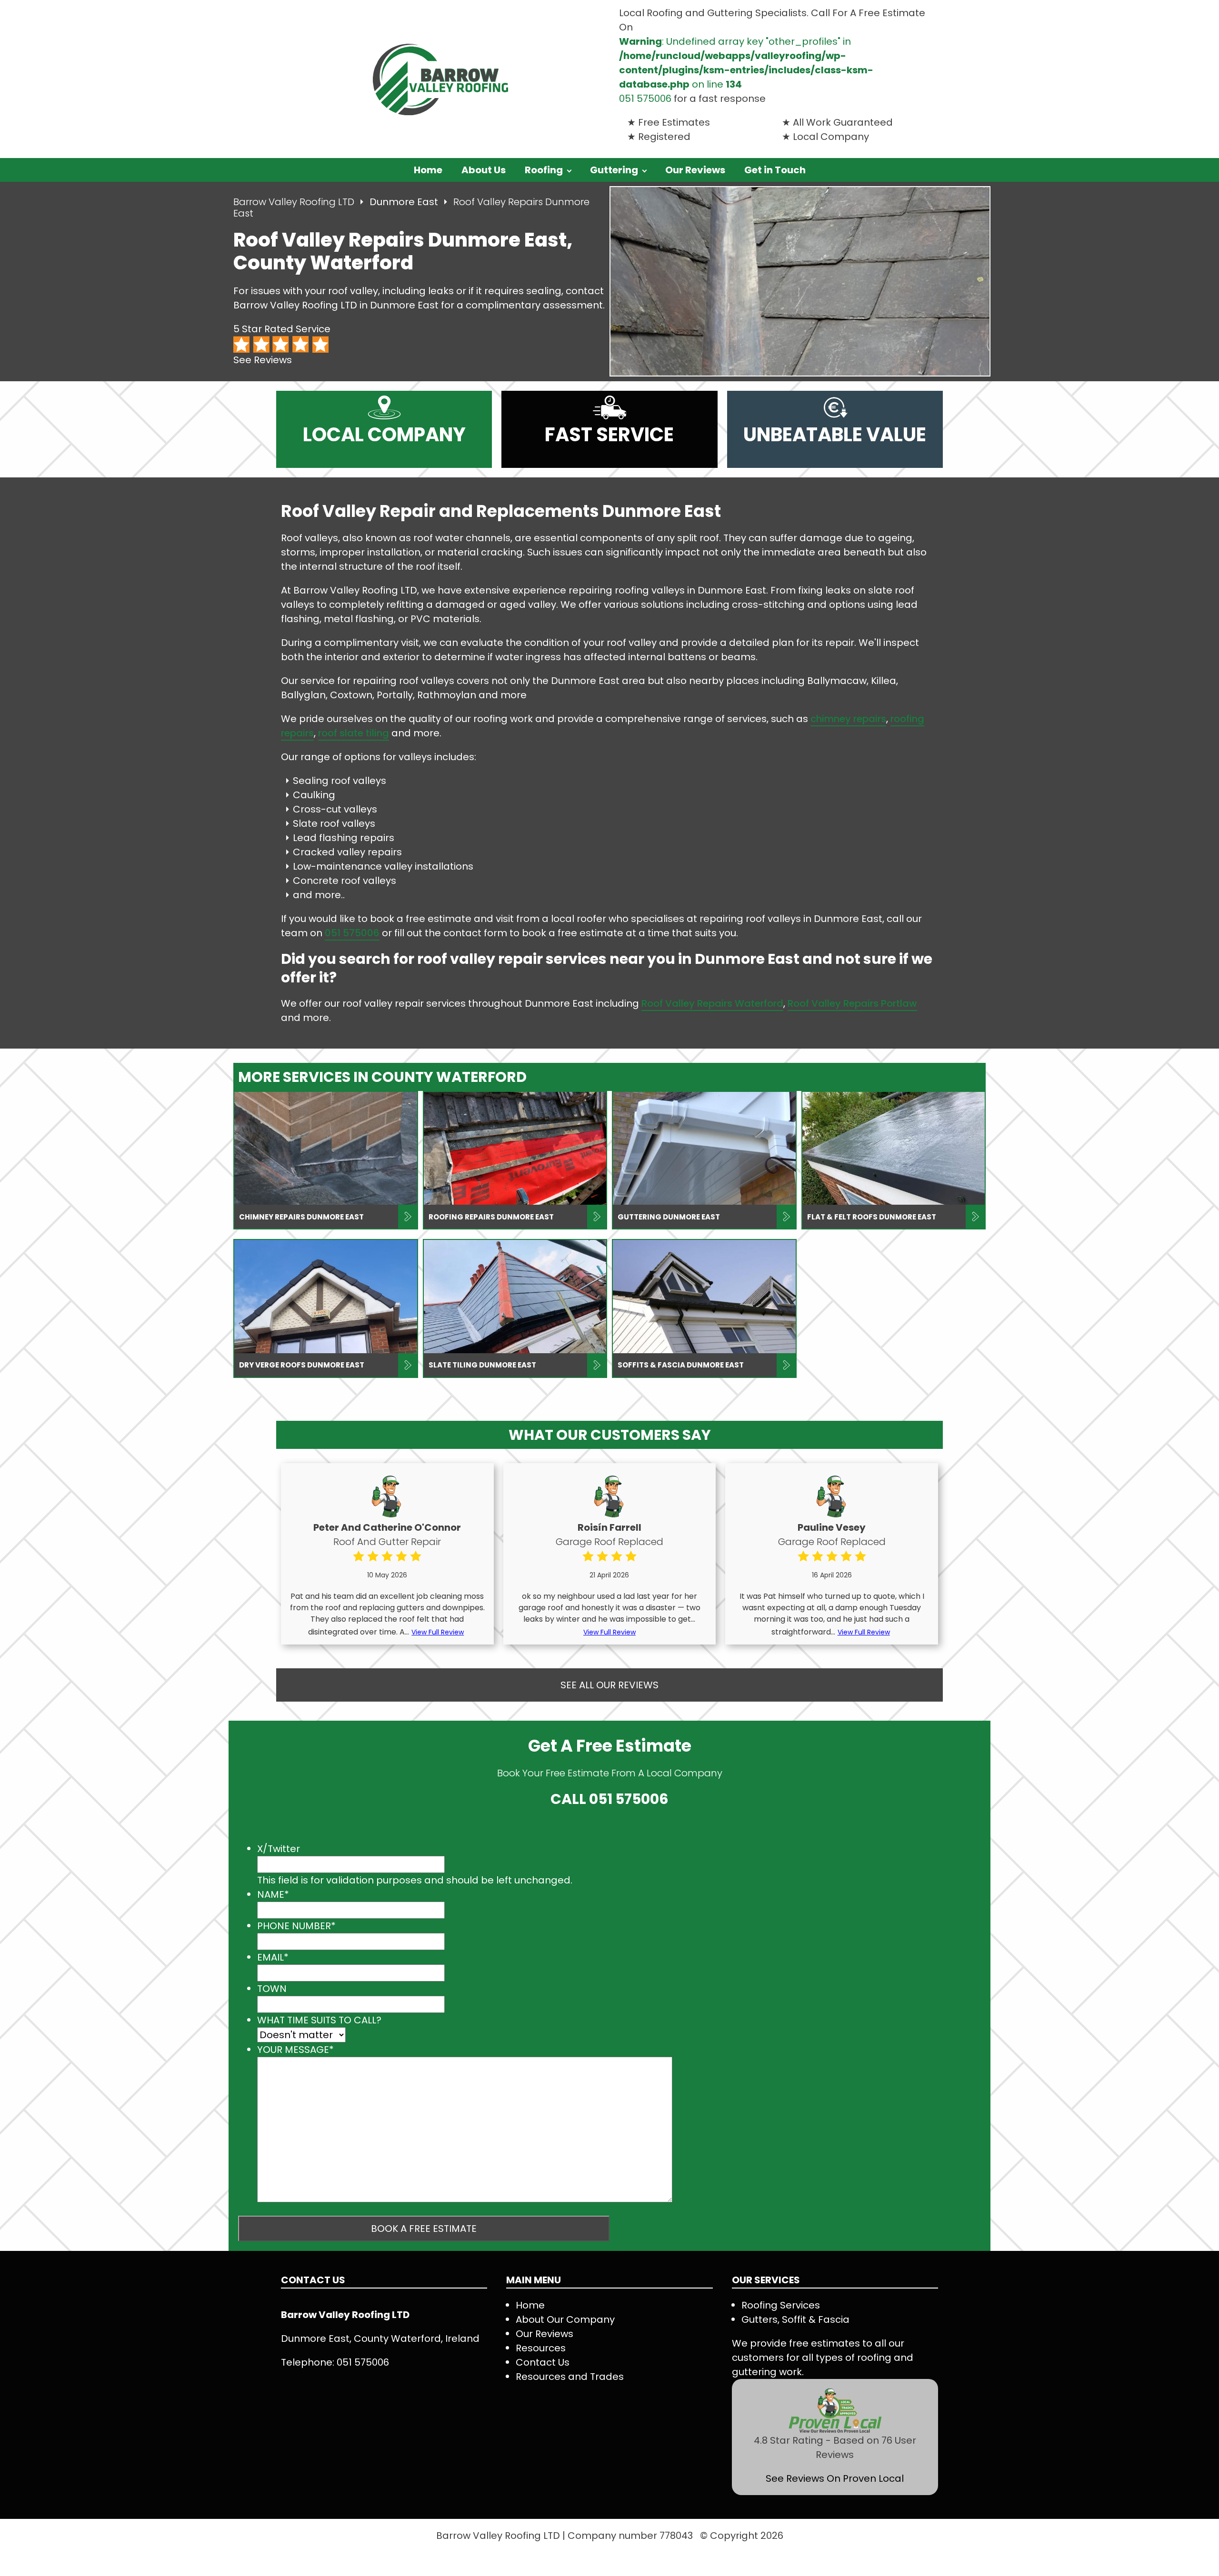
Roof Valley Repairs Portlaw (852, 1003)
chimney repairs (848, 719)
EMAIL (273, 1957)
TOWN (272, 1989)
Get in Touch (775, 170)
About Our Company (565, 2319)
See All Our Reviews (609, 1685)
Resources (541, 2348)
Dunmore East (405, 202)
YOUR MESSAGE (295, 2050)
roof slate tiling (354, 733)
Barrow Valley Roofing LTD (294, 202)
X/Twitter (279, 1849)
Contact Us (543, 2362)
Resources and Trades (570, 2377)
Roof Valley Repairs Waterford (712, 1003)
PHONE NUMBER (296, 1926)
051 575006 (645, 99)
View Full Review (438, 1632)
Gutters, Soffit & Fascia (795, 2319)
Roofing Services (781, 2305)
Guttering (614, 170)
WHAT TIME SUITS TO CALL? (319, 2020)
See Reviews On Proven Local (835, 2478)
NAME (273, 1894)
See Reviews (263, 360)
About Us (484, 170)
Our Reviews (695, 170)
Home (428, 170)
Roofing (544, 170)
